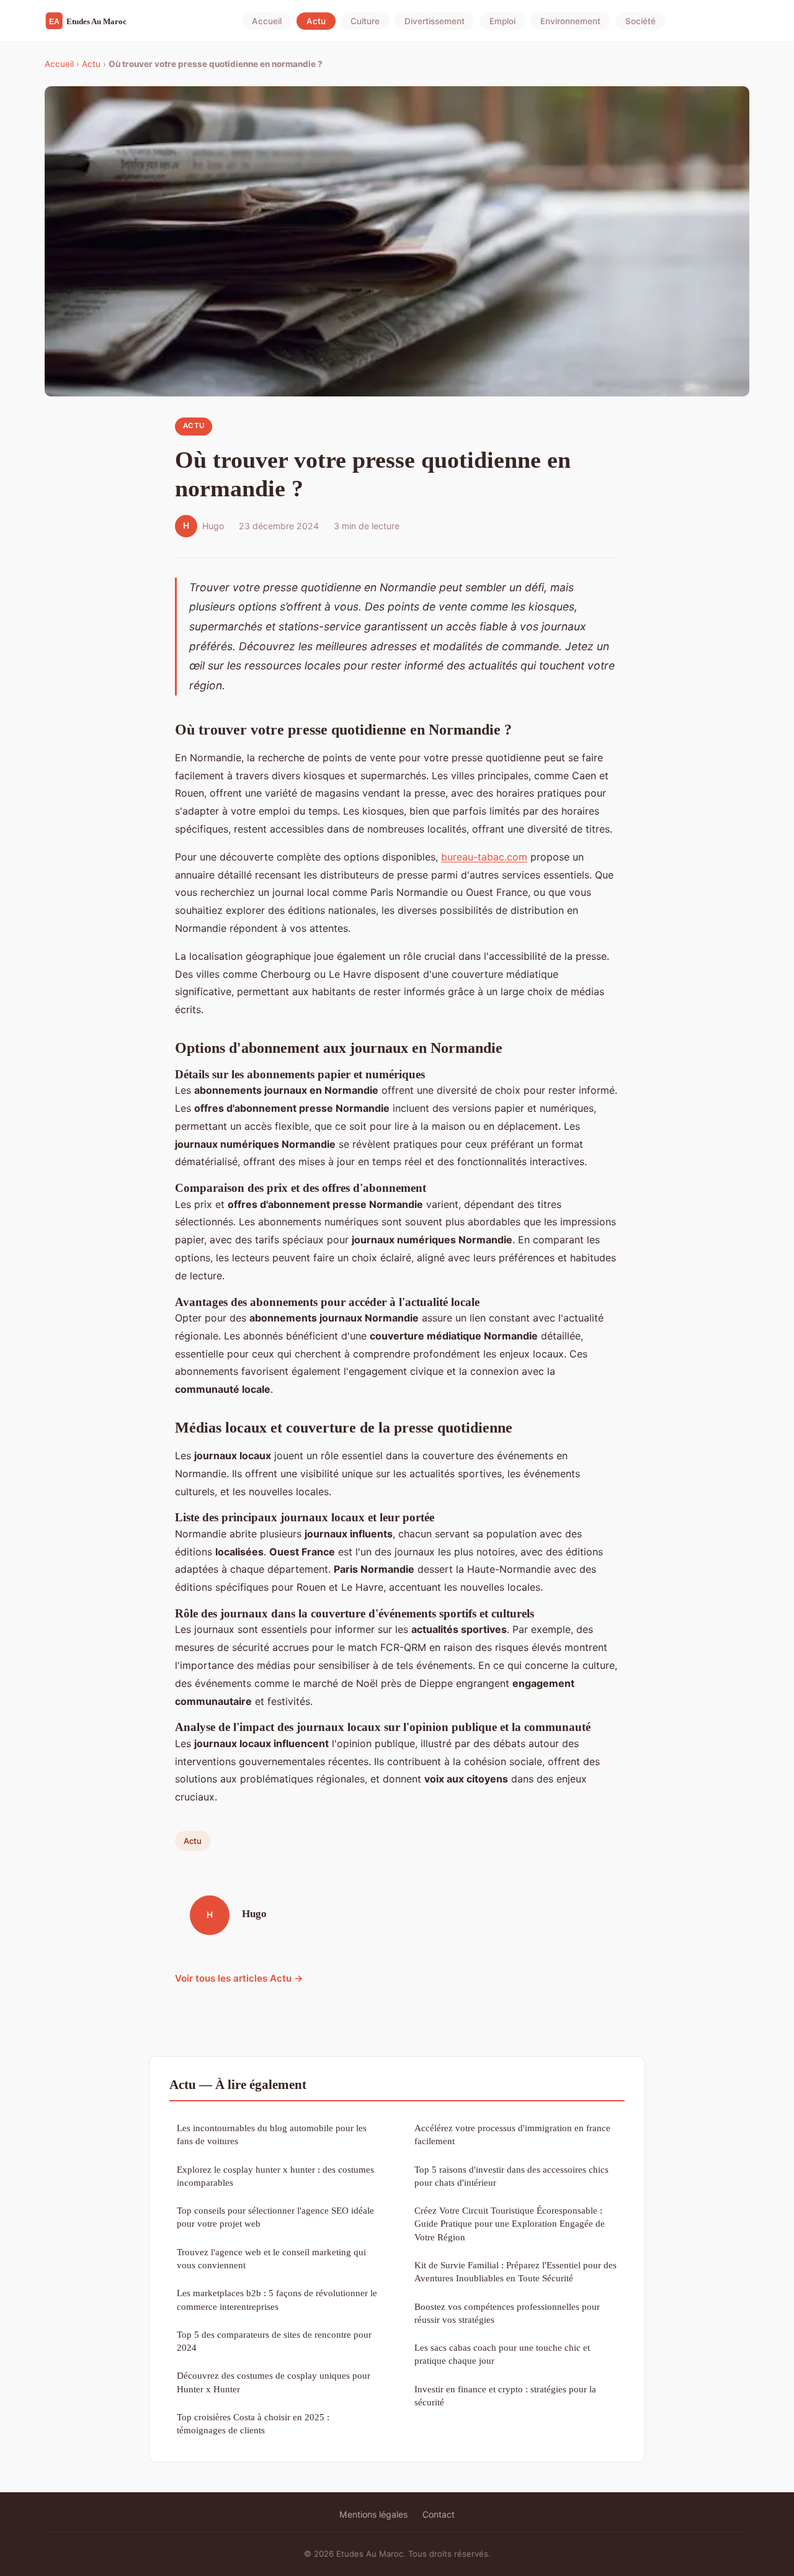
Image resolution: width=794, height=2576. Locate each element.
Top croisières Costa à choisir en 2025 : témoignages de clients (253, 2423)
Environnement (570, 21)
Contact (439, 2514)
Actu (316, 21)
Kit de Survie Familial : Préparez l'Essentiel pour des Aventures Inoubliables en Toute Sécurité (515, 2271)
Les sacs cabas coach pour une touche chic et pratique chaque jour (502, 2354)
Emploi (502, 21)
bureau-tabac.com (484, 857)
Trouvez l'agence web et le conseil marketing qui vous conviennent (271, 2258)
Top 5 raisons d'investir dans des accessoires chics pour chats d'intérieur (511, 2176)
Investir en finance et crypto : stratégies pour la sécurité (505, 2395)
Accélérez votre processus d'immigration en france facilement (512, 2134)
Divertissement (435, 21)
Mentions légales (373, 2514)
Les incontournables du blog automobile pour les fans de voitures (272, 2134)
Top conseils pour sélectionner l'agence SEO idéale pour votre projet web (275, 2217)
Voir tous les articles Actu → (239, 1978)
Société (640, 21)
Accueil (267, 21)
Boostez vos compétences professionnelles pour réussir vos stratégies (507, 2313)
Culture (365, 21)
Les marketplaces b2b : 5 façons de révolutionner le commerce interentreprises (277, 2299)
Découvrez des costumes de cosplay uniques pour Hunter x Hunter (274, 2382)
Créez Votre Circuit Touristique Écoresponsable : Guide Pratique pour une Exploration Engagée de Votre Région (510, 2224)
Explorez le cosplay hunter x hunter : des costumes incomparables (275, 2176)
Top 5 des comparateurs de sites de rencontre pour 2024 (274, 2341)
